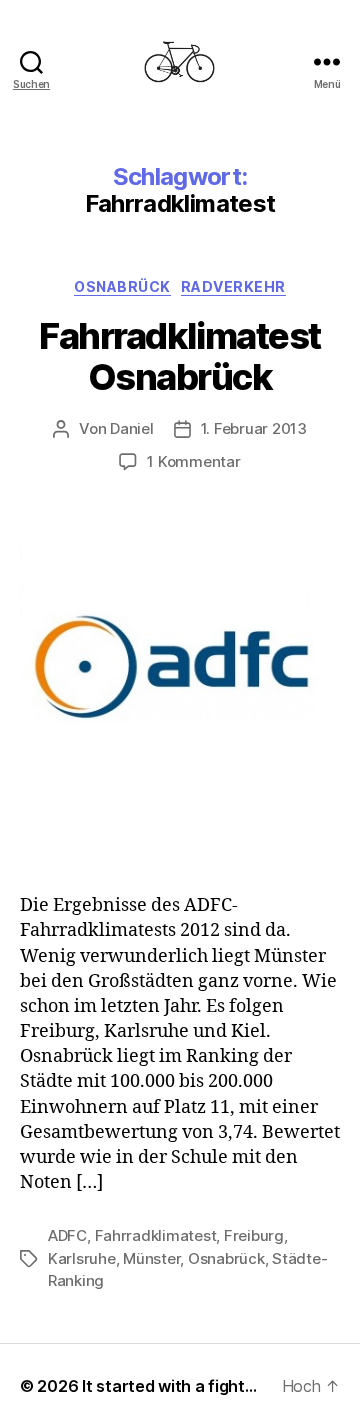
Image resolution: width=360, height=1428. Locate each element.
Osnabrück (122, 286)
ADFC (67, 1235)
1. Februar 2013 (254, 428)
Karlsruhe (82, 1258)
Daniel (131, 428)
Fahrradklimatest (156, 1235)
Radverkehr (233, 286)
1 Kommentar (193, 461)
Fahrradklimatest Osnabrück (179, 356)
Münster (151, 1258)
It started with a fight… (169, 1386)
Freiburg (254, 1235)
